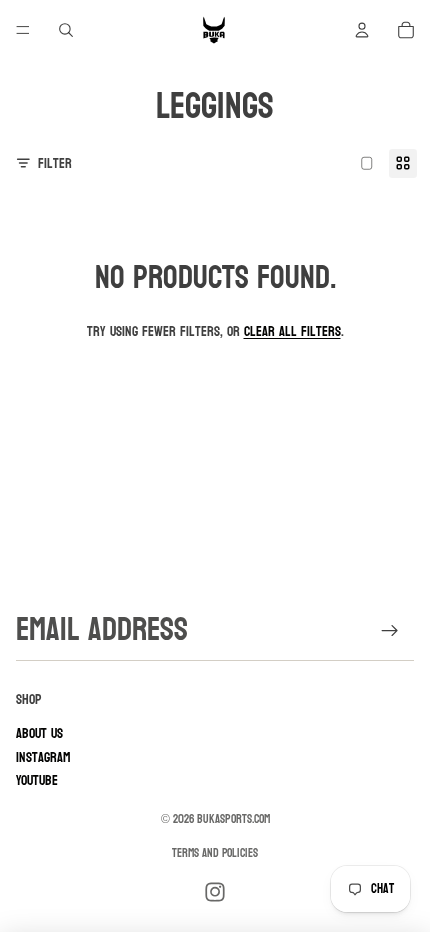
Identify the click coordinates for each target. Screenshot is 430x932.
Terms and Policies (215, 853)
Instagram (43, 757)
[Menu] (23, 30)
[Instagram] (215, 892)
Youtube (37, 780)
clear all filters (292, 331)
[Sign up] (390, 630)
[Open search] (66, 30)
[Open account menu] (362, 30)
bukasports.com (233, 819)
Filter (55, 163)
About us (39, 733)
